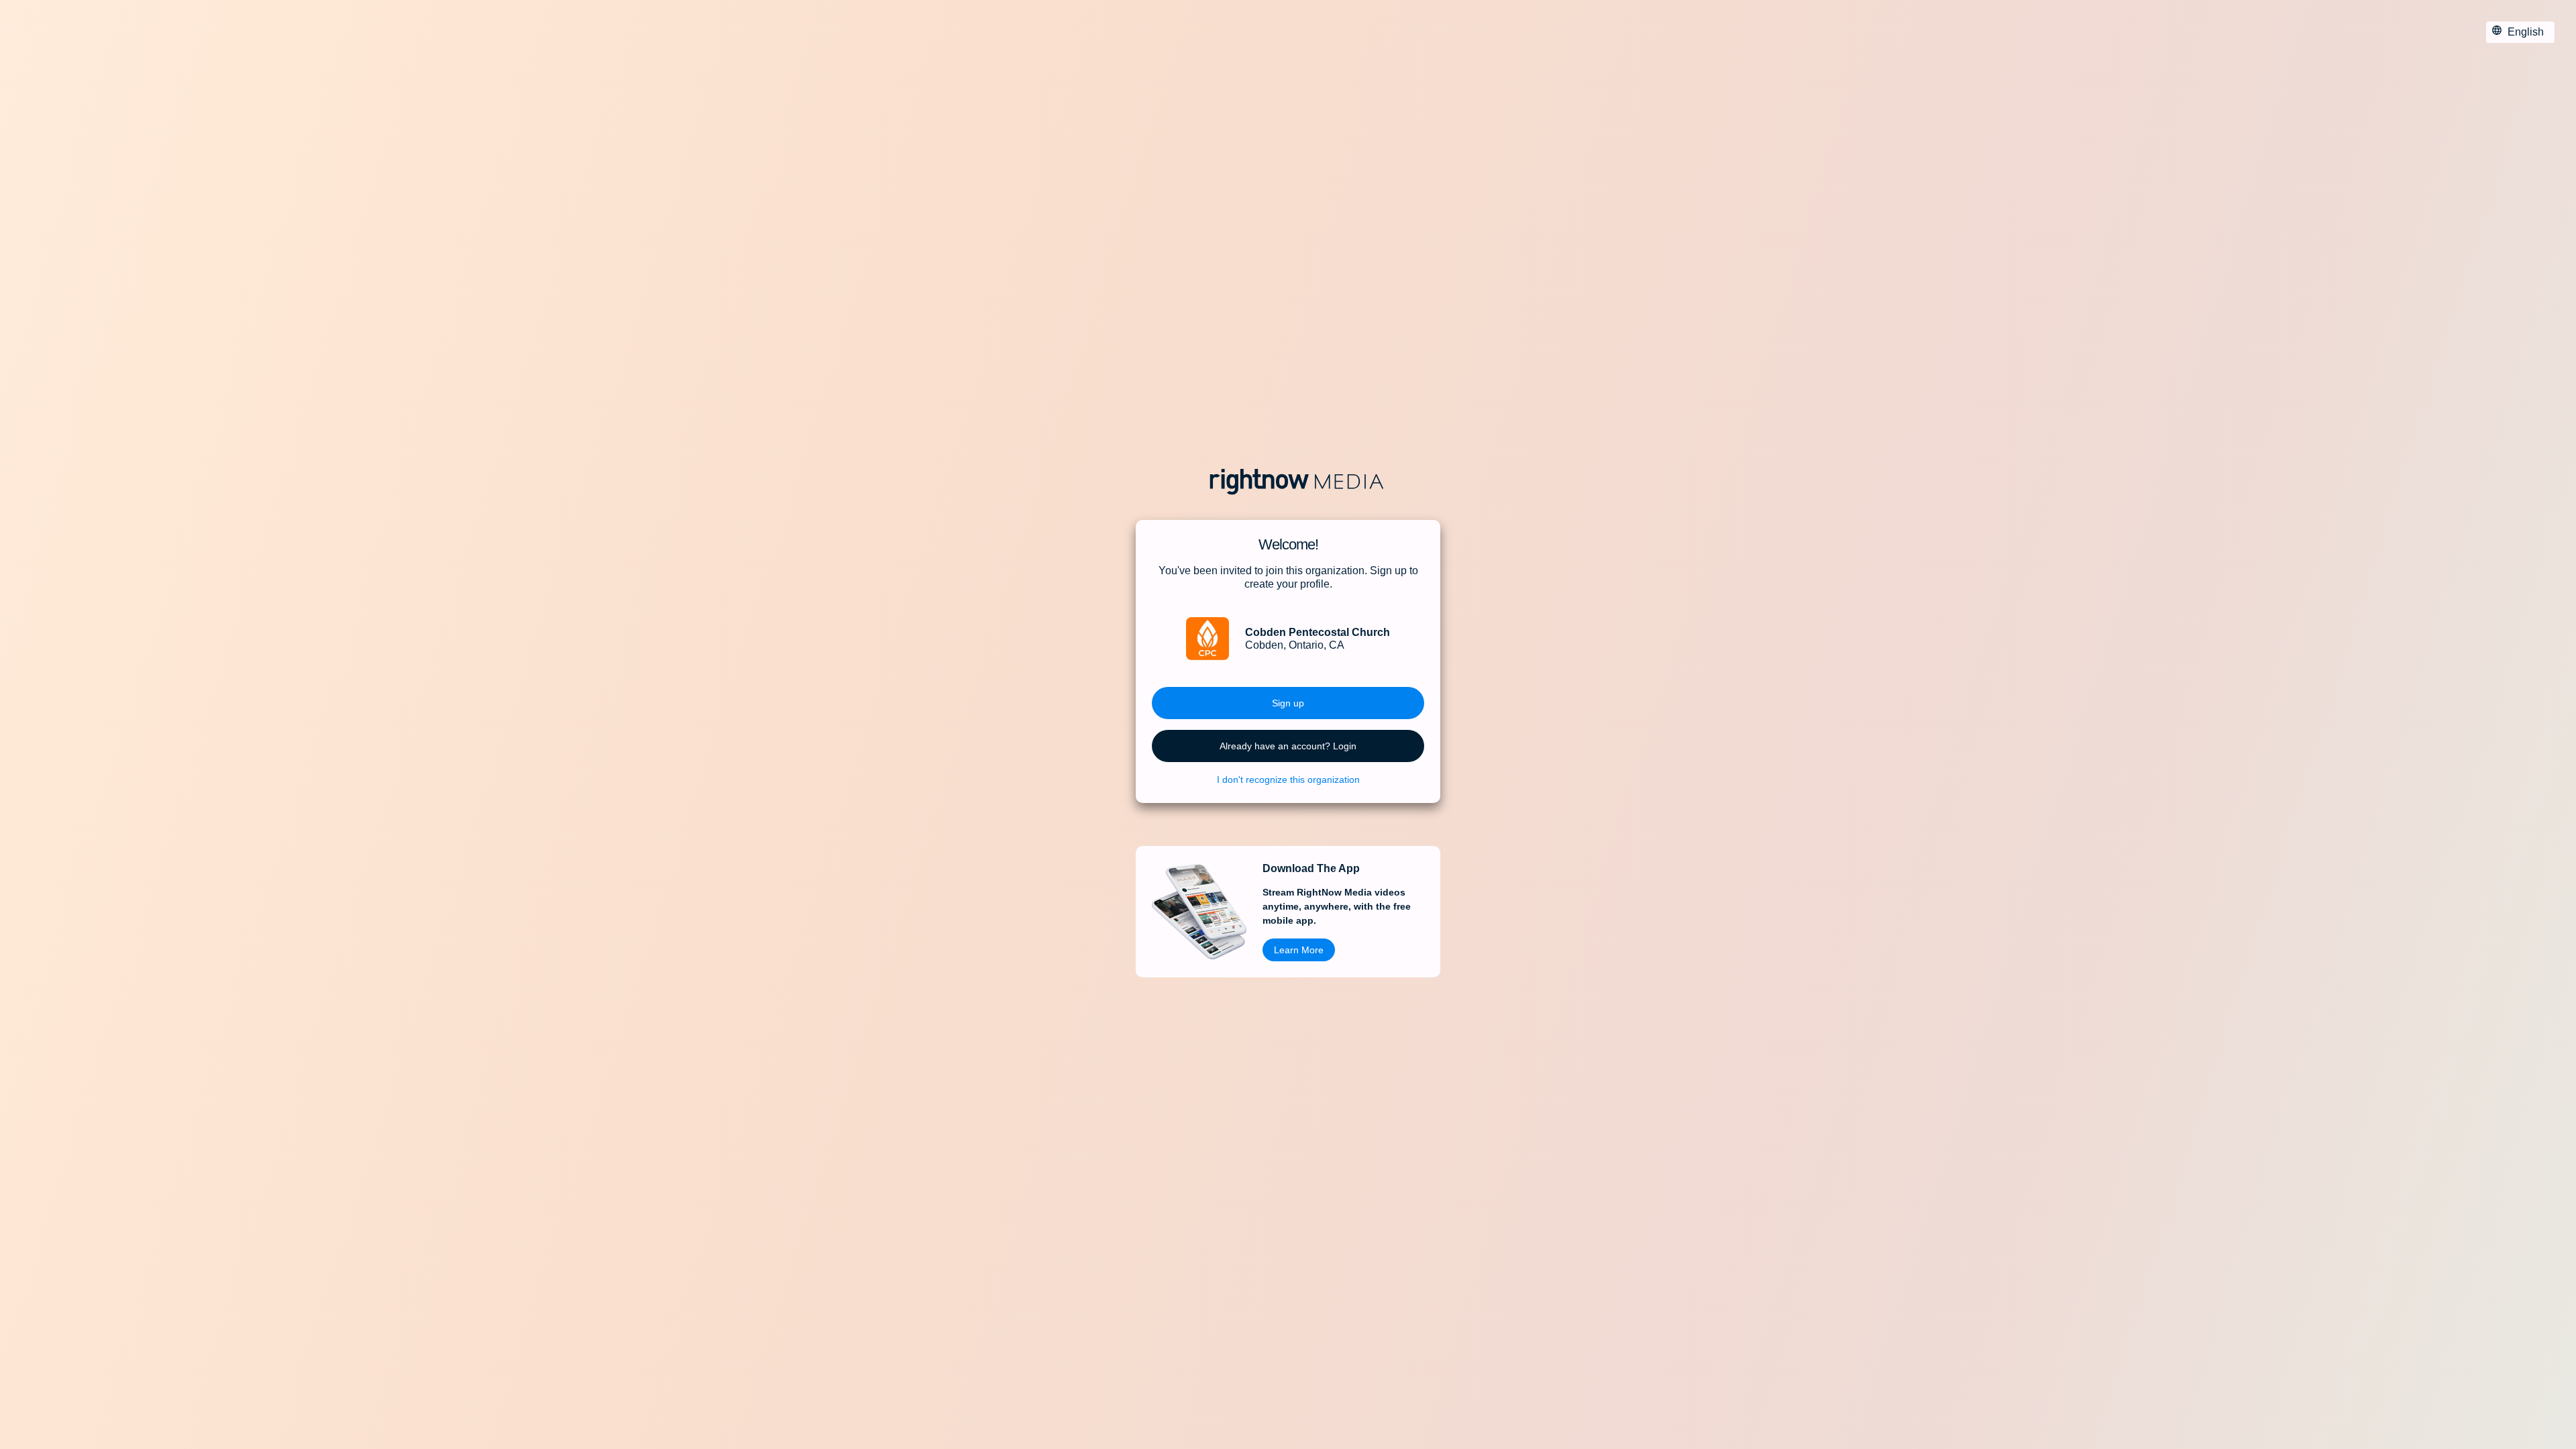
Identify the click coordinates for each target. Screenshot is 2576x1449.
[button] (1288, 703)
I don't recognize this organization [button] (1288, 780)
